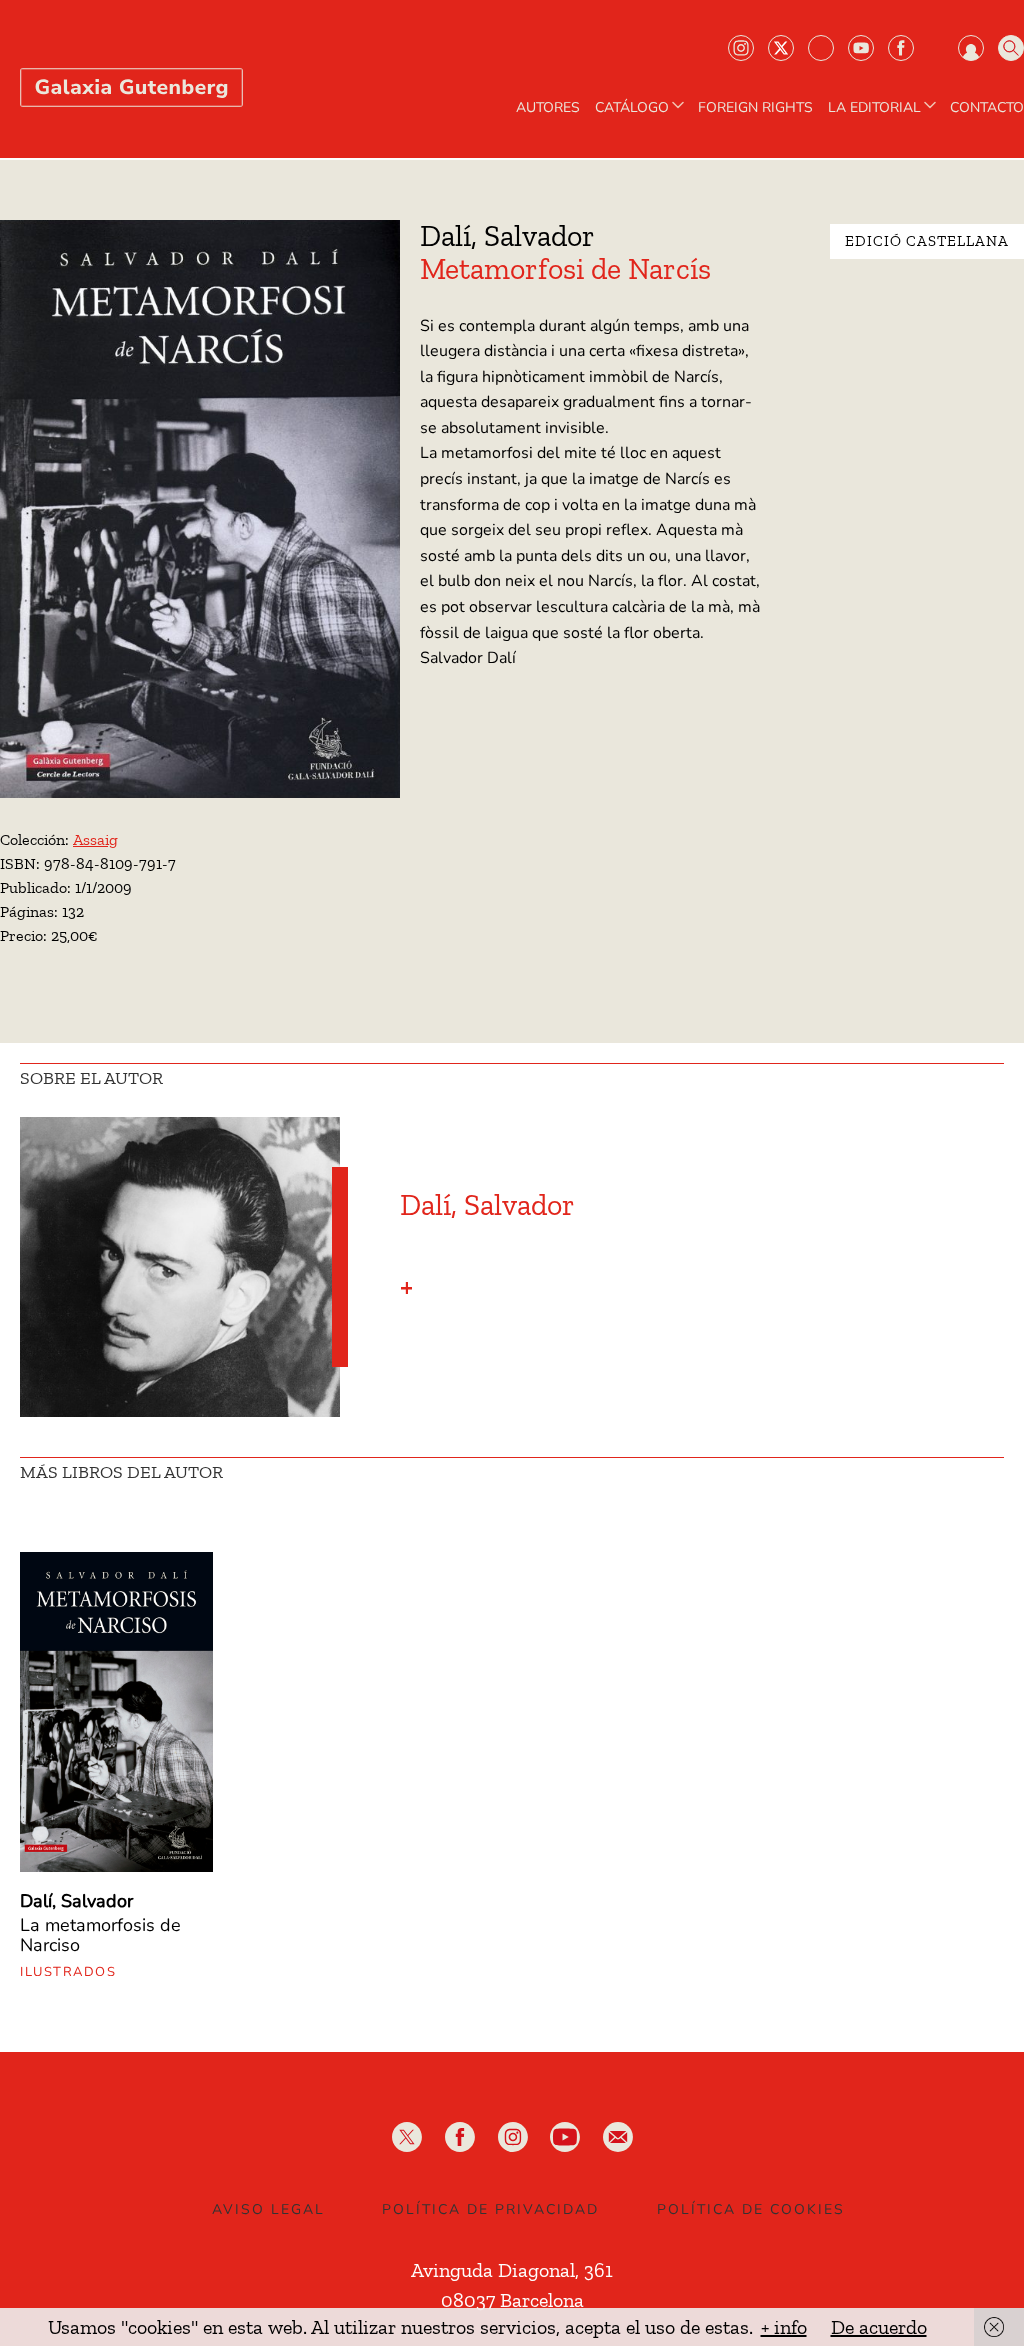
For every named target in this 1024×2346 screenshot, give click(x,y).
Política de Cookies (751, 2209)
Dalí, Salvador (507, 236)
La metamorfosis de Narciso (100, 1935)
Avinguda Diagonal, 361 (512, 2270)
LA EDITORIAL (874, 108)
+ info (784, 2327)
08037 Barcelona (512, 2300)
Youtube (861, 48)
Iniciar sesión (971, 48)
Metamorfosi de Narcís (565, 269)
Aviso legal (268, 2209)
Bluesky (821, 48)
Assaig (95, 839)
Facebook (901, 48)
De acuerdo (879, 2327)
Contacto (987, 108)
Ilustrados (68, 1972)
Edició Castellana (927, 241)
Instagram (741, 48)
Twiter (781, 48)
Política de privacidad (490, 2209)
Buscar (1011, 48)
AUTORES (548, 108)
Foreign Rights (755, 108)
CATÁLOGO (632, 108)
